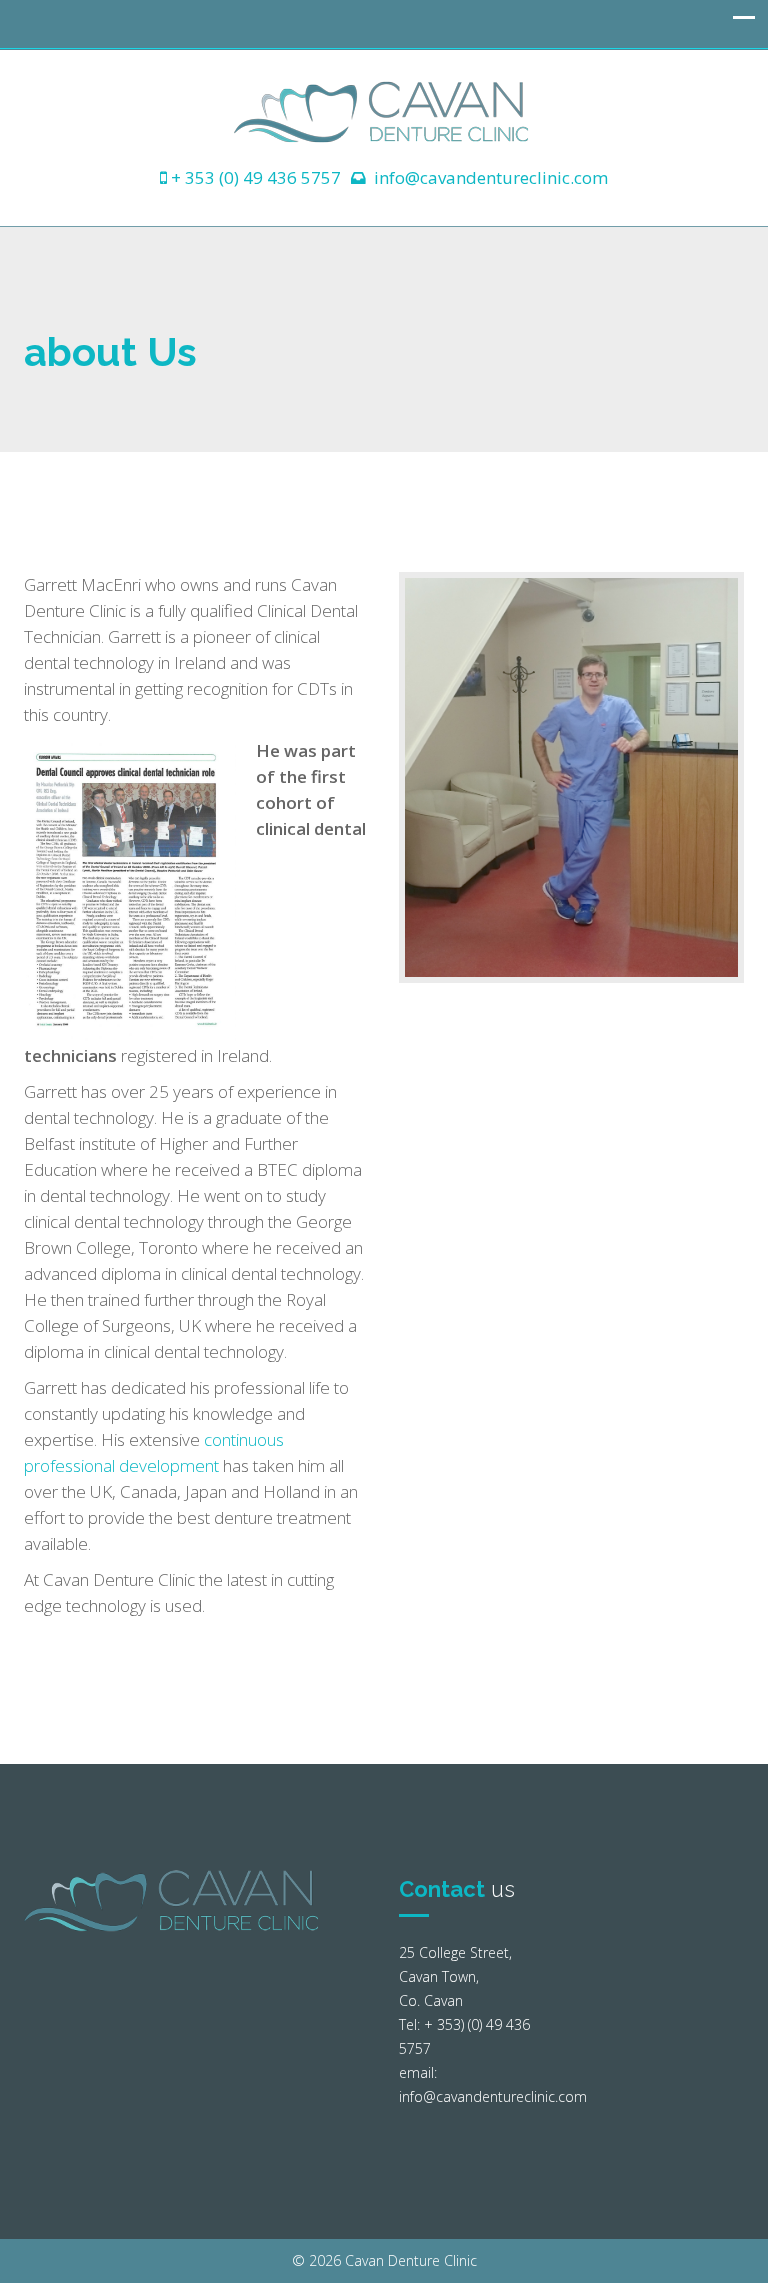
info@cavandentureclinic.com (491, 177)
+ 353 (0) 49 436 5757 (256, 177)
